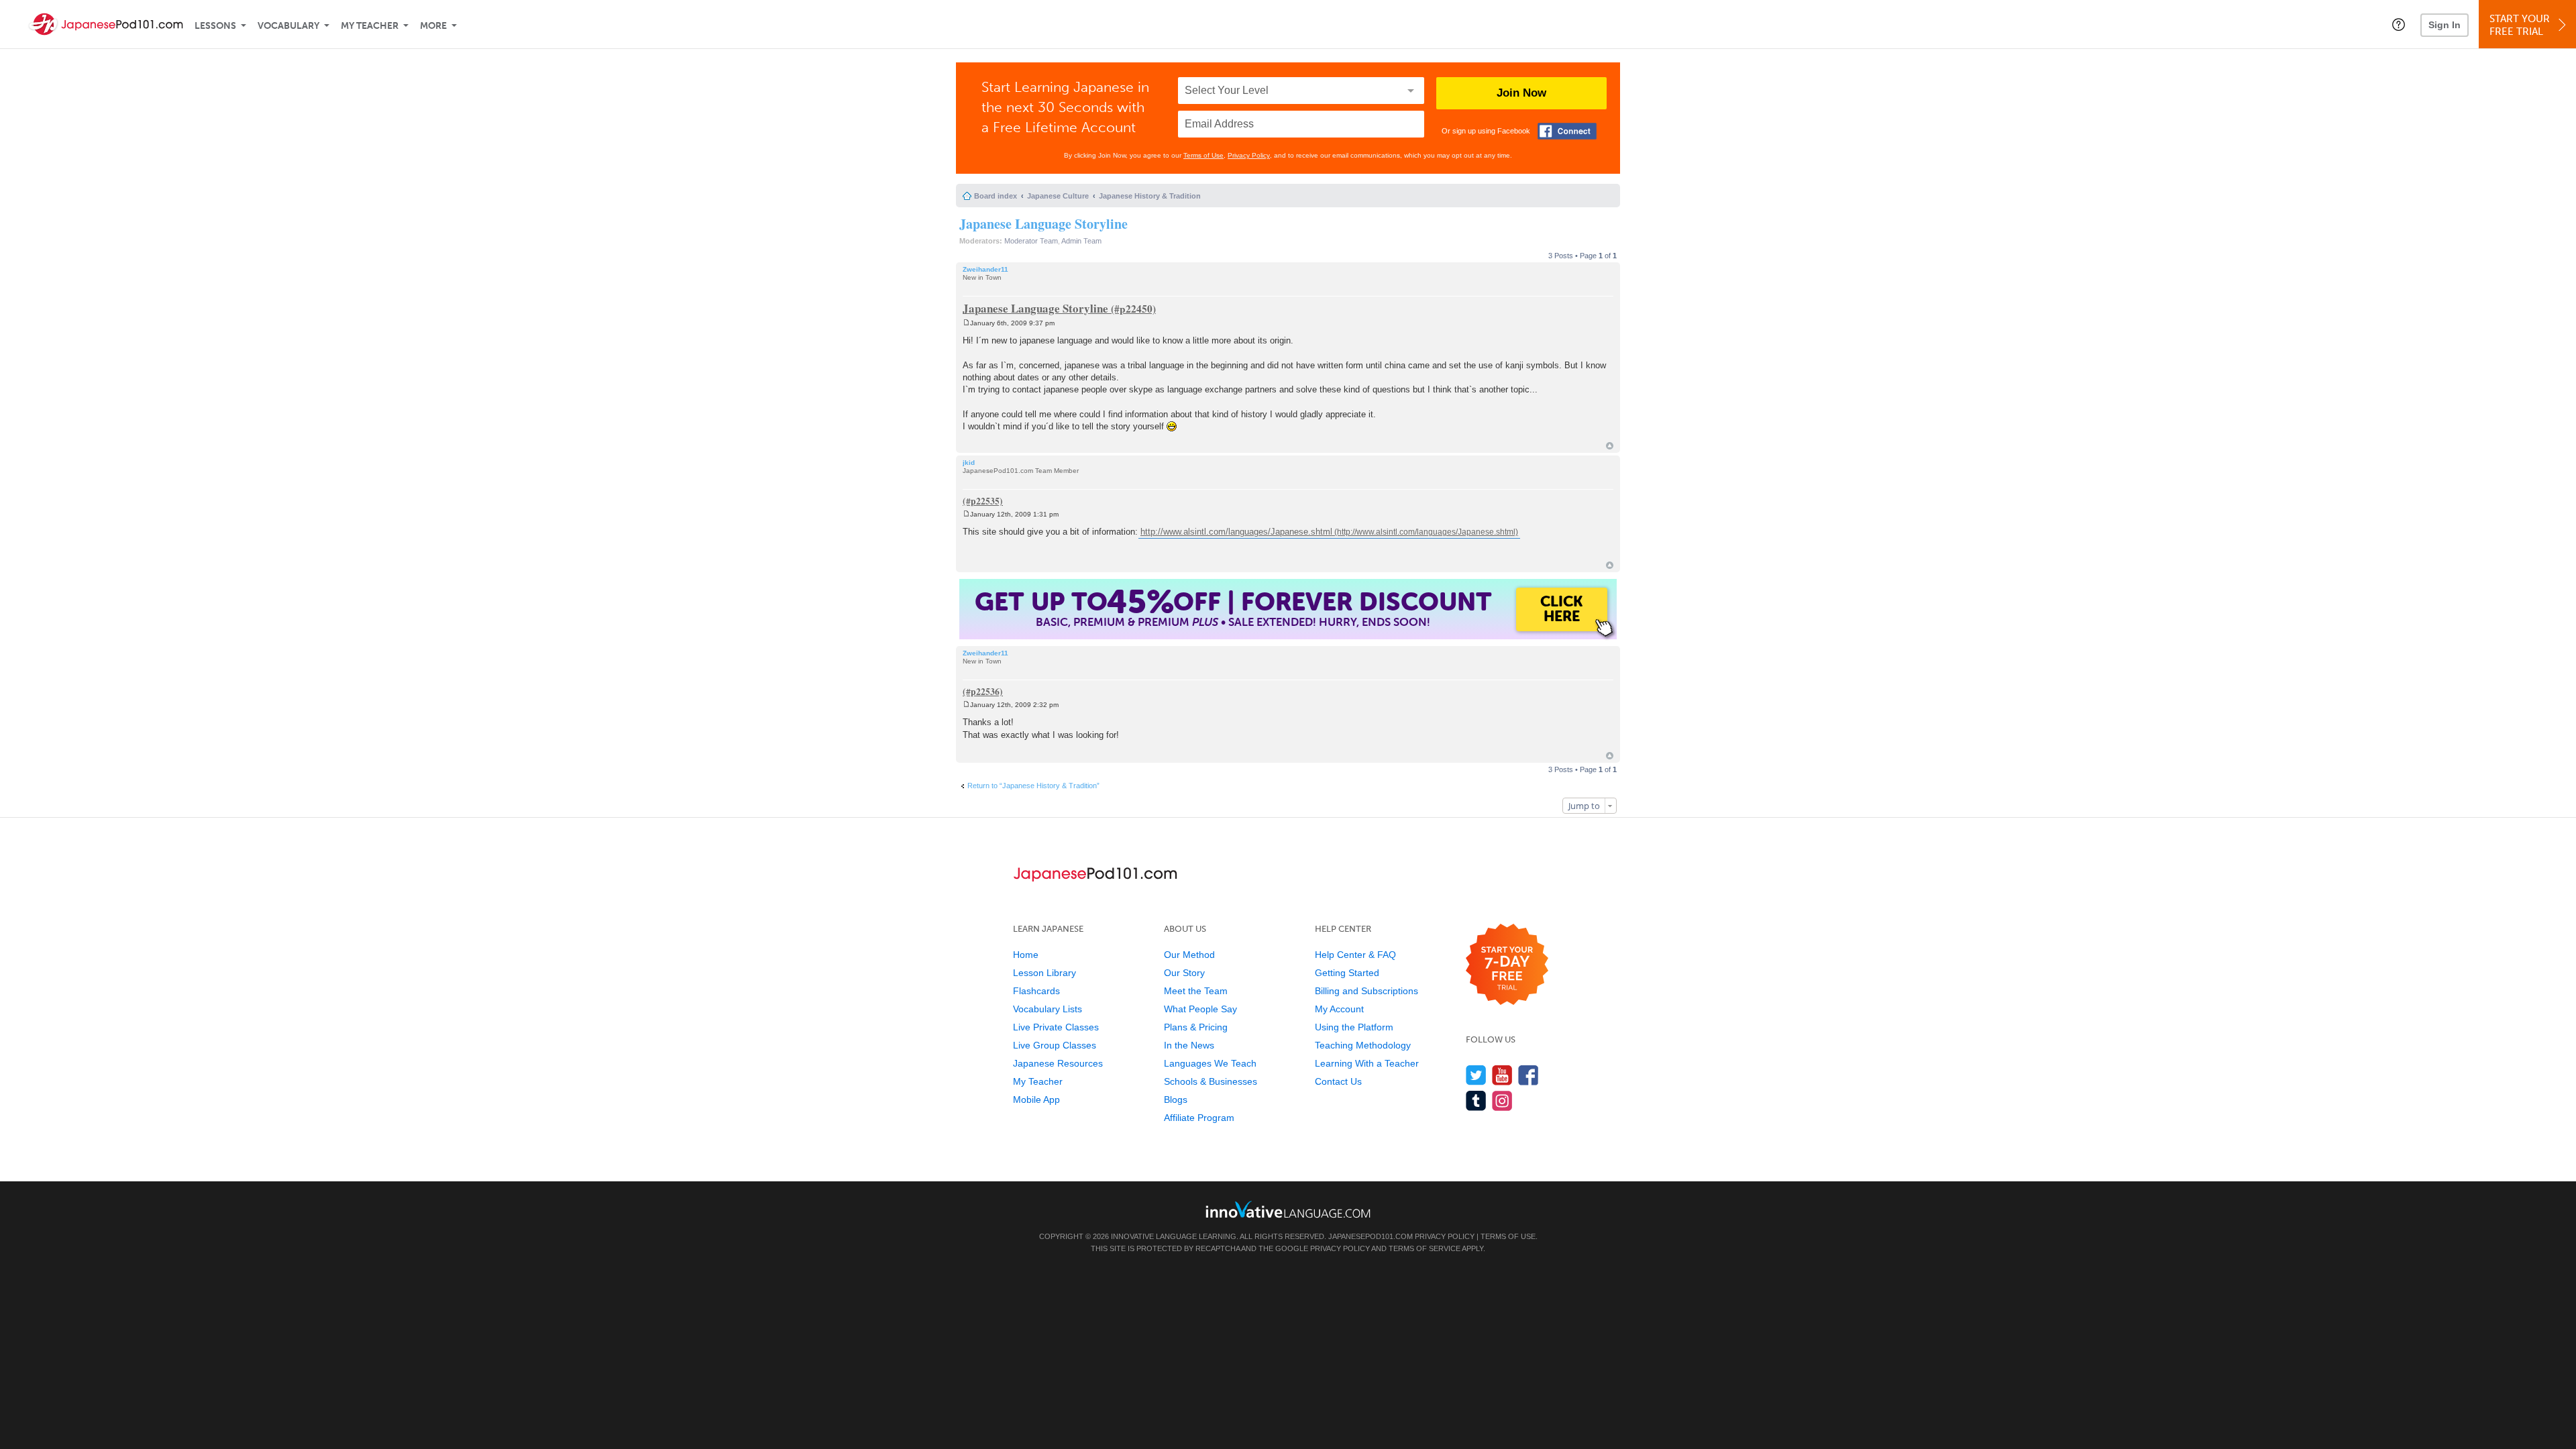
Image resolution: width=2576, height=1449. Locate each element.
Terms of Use (1203, 155)
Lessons (215, 26)
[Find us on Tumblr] (1476, 1101)
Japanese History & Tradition (1150, 196)
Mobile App (1036, 1099)
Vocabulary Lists (1048, 1009)
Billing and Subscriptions (1366, 991)
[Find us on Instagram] (1502, 1101)
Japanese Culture (1058, 196)
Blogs (1176, 1099)
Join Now (1521, 93)
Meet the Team (1196, 991)
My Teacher (370, 26)
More (433, 26)
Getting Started (1347, 973)
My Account (1339, 1009)
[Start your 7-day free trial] (1507, 965)
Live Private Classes (1056, 1027)
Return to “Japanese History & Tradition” (1033, 786)
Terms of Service (1425, 1248)
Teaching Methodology (1363, 1045)
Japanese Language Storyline (1043, 224)
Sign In (2445, 25)
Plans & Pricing (1196, 1027)
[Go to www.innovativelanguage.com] (1288, 1209)
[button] (2399, 24)
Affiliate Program (1199, 1118)
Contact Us (1338, 1081)
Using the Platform (1354, 1027)
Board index (996, 196)
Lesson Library (1044, 973)
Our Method (1189, 955)
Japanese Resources (1058, 1063)
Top (1610, 446)
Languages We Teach (1210, 1063)
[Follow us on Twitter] (1476, 1075)
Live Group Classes (1055, 1045)
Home (1026, 955)
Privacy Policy (1249, 155)
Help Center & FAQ (1355, 955)
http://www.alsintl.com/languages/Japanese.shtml (1236, 532)
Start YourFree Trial (2520, 25)
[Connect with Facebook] (1567, 131)
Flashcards (1036, 991)
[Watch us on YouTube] (1502, 1075)
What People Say (1200, 1009)
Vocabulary (288, 26)
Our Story (1184, 973)
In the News (1189, 1045)
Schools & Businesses (1211, 1081)
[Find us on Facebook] (1528, 1075)
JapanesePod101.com (1371, 1236)
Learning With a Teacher (1367, 1063)
